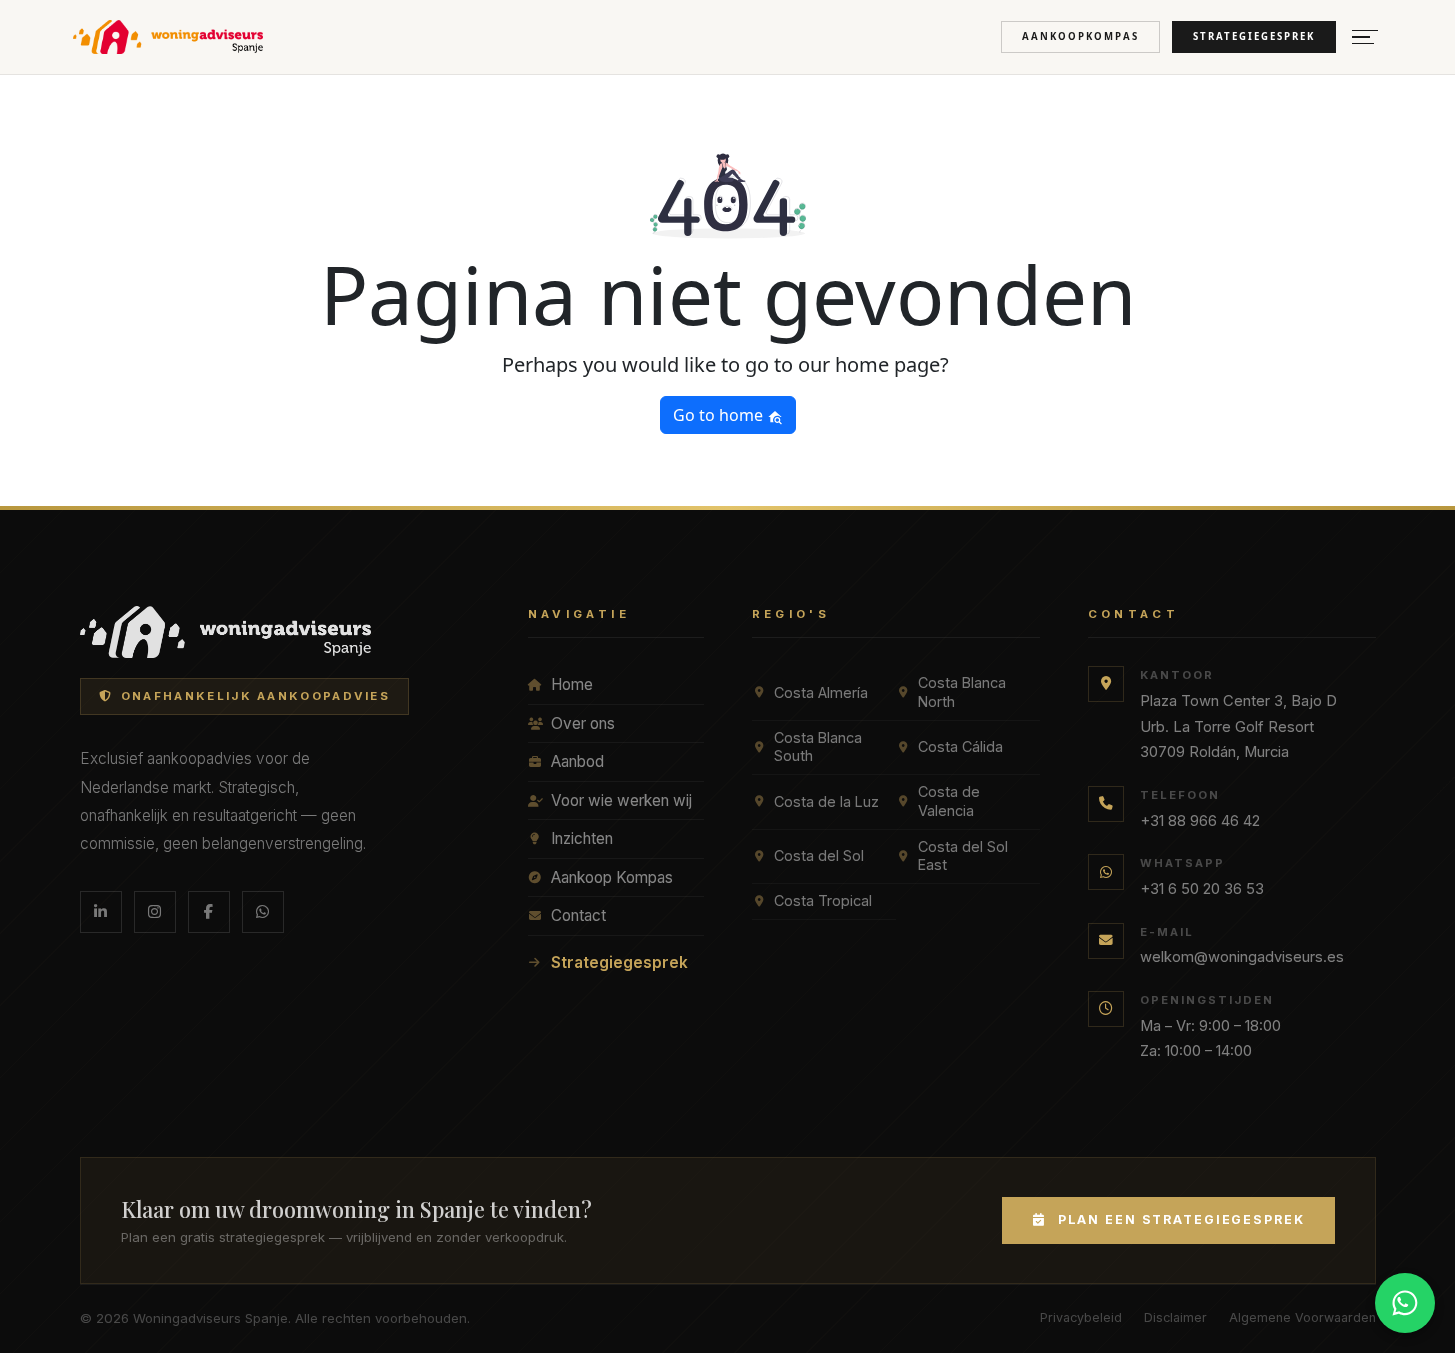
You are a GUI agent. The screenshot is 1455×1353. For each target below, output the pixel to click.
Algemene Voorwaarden (1302, 1317)
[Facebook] (209, 912)
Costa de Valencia (949, 801)
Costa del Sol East (963, 856)
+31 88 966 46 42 (1200, 821)
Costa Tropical (823, 900)
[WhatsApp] (263, 912)
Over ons (583, 723)
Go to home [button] (720, 415)
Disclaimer (1175, 1317)
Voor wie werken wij (621, 800)
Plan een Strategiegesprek (1181, 1219)
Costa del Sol (819, 855)
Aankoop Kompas (612, 877)
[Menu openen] (1365, 37)
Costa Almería (821, 692)
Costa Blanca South (818, 747)
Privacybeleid (1081, 1317)
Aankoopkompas (1080, 36)
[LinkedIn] (101, 912)
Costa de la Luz (826, 801)
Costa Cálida (960, 746)
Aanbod (577, 761)
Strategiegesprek (1254, 36)
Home (572, 684)
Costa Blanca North (962, 692)
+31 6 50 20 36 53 (1202, 889)
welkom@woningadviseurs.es (1242, 957)
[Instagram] (155, 912)
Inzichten (582, 838)
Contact (578, 915)
